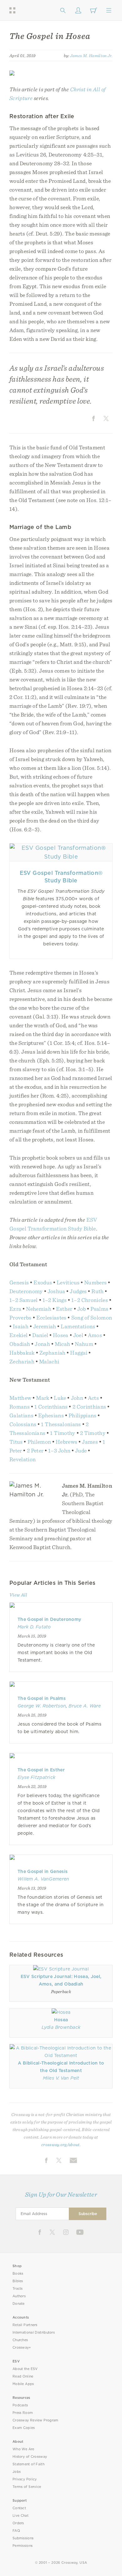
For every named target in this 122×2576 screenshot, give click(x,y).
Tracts (18, 2289)
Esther (64, 1309)
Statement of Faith (28, 2464)
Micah (63, 1344)
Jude (81, 1450)
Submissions (23, 2538)
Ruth (97, 1291)
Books (18, 2274)
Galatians (22, 1415)
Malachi (49, 1361)
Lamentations (78, 1326)
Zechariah (22, 1361)
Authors (19, 2296)
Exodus (43, 1282)
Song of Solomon (92, 1317)
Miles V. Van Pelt (61, 2078)
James (90, 1442)
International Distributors (34, 2333)
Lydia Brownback (61, 2027)
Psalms (99, 1309)
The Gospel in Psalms (42, 1698)
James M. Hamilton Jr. (91, 56)
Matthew (20, 1398)
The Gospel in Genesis (43, 1871)
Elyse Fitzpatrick (36, 1777)
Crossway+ (22, 2348)
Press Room (23, 2413)
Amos (95, 1335)
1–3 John (59, 1450)
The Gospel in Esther (41, 1770)
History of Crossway (30, 2457)
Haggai (79, 1353)
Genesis (19, 1282)
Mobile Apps (23, 2384)
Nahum (84, 1344)
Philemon (39, 1442)
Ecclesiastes (51, 1317)
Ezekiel (18, 1335)
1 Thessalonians (61, 1424)
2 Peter (35, 1450)
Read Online (23, 2376)
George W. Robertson (42, 1706)
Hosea (61, 1335)
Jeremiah (45, 1326)
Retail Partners (25, 2325)
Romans (20, 1407)
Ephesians (51, 1415)
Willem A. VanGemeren (43, 1879)
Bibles (18, 2281)
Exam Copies (24, 2428)
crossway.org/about (60, 2145)
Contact (19, 2508)
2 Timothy (93, 1433)
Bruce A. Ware (85, 1706)
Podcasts (20, 2405)
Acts (93, 1398)
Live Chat (20, 2516)
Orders (18, 2523)
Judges (78, 1291)
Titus (16, 1442)
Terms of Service (27, 2487)
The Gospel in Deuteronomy (49, 1619)
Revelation (23, 1459)
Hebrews (66, 1442)
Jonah (42, 1344)
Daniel (40, 1335)
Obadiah (20, 1344)
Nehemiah (39, 1309)
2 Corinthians (89, 1407)
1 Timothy (63, 1433)
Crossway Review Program (36, 2420)
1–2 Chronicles (90, 1300)
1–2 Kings (55, 1300)
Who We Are (23, 2449)
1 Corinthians (51, 1407)
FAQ (16, 2531)
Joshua (56, 1291)
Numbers (95, 1282)
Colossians (23, 1424)
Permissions (23, 2546)
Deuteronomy (26, 1291)
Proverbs (20, 1317)
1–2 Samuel (24, 1300)
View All (18, 1595)
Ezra (15, 1309)
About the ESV (25, 2369)
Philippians (83, 1415)
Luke (60, 1398)
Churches (20, 2340)
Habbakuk (22, 1353)
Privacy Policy (25, 2479)
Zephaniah (53, 1353)
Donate (19, 2304)
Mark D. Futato (34, 1627)
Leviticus (68, 1282)
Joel (78, 1335)
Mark (43, 1398)
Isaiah (21, 1326)
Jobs (17, 2472)
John (77, 1398)
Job (82, 1309)
